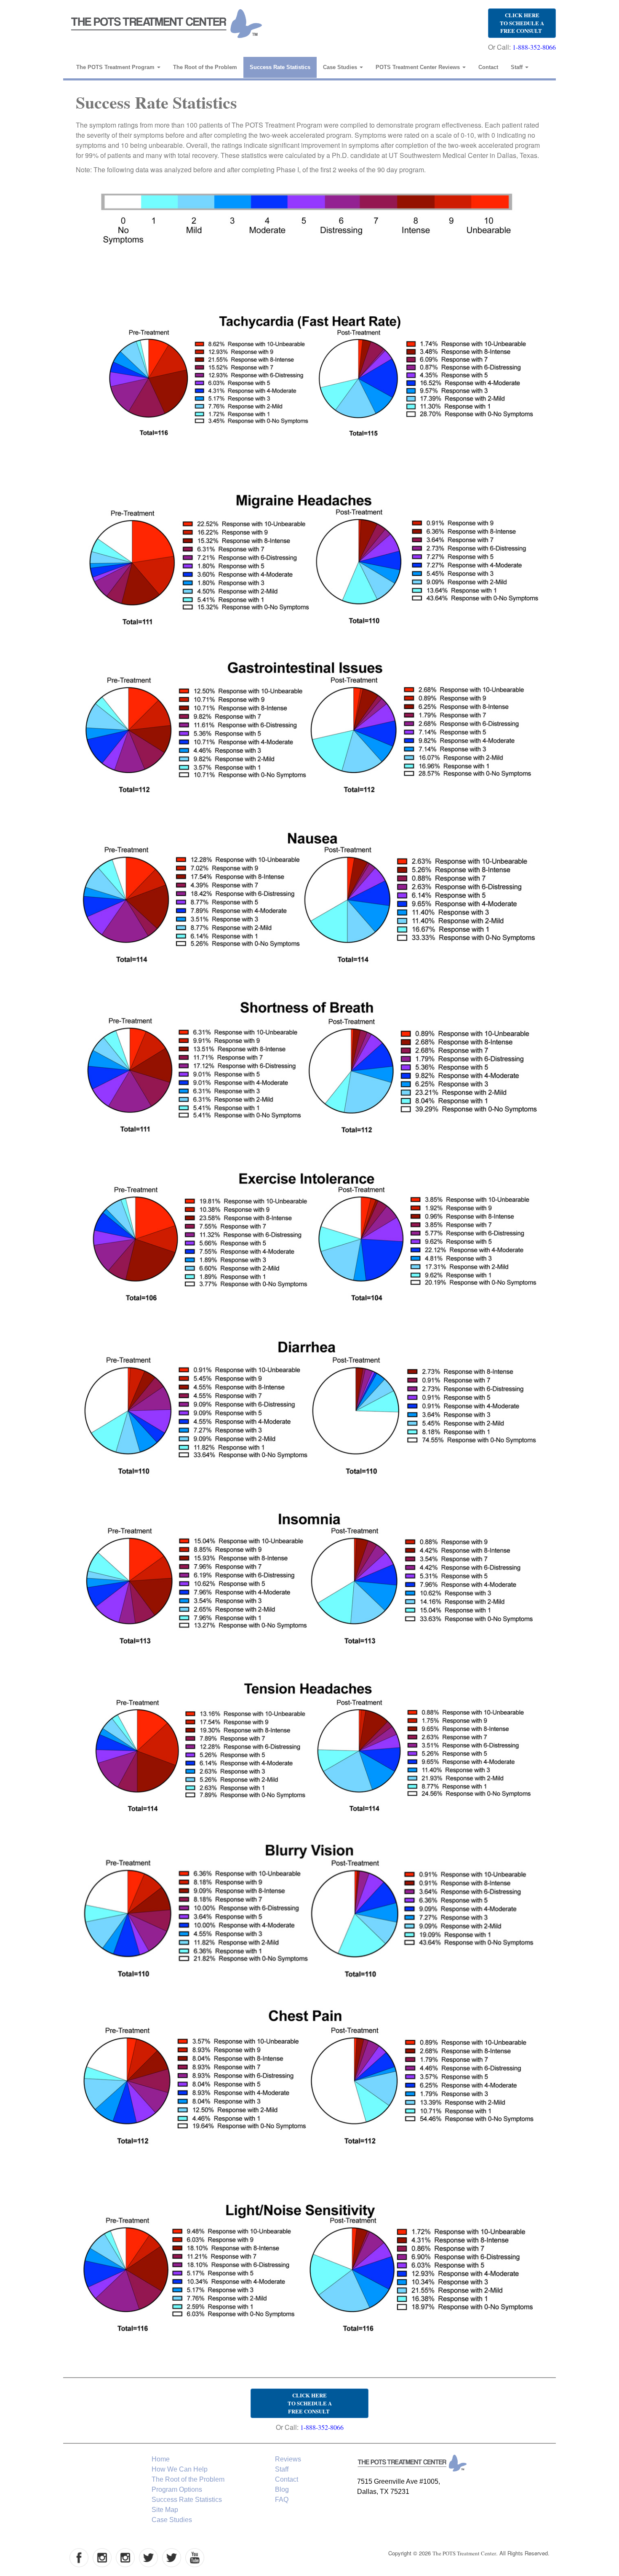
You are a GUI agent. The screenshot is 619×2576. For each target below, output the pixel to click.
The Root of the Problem (205, 67)
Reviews (288, 2459)
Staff (518, 67)
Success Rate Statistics (280, 67)
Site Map (165, 2510)
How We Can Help (180, 2469)
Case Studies (341, 67)
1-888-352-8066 (534, 47)
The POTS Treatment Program (116, 67)
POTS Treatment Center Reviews (419, 67)
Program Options (177, 2489)
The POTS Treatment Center (464, 2553)
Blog (282, 2489)
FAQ (282, 2500)
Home (161, 2459)
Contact (488, 67)
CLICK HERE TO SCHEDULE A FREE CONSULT (522, 23)
